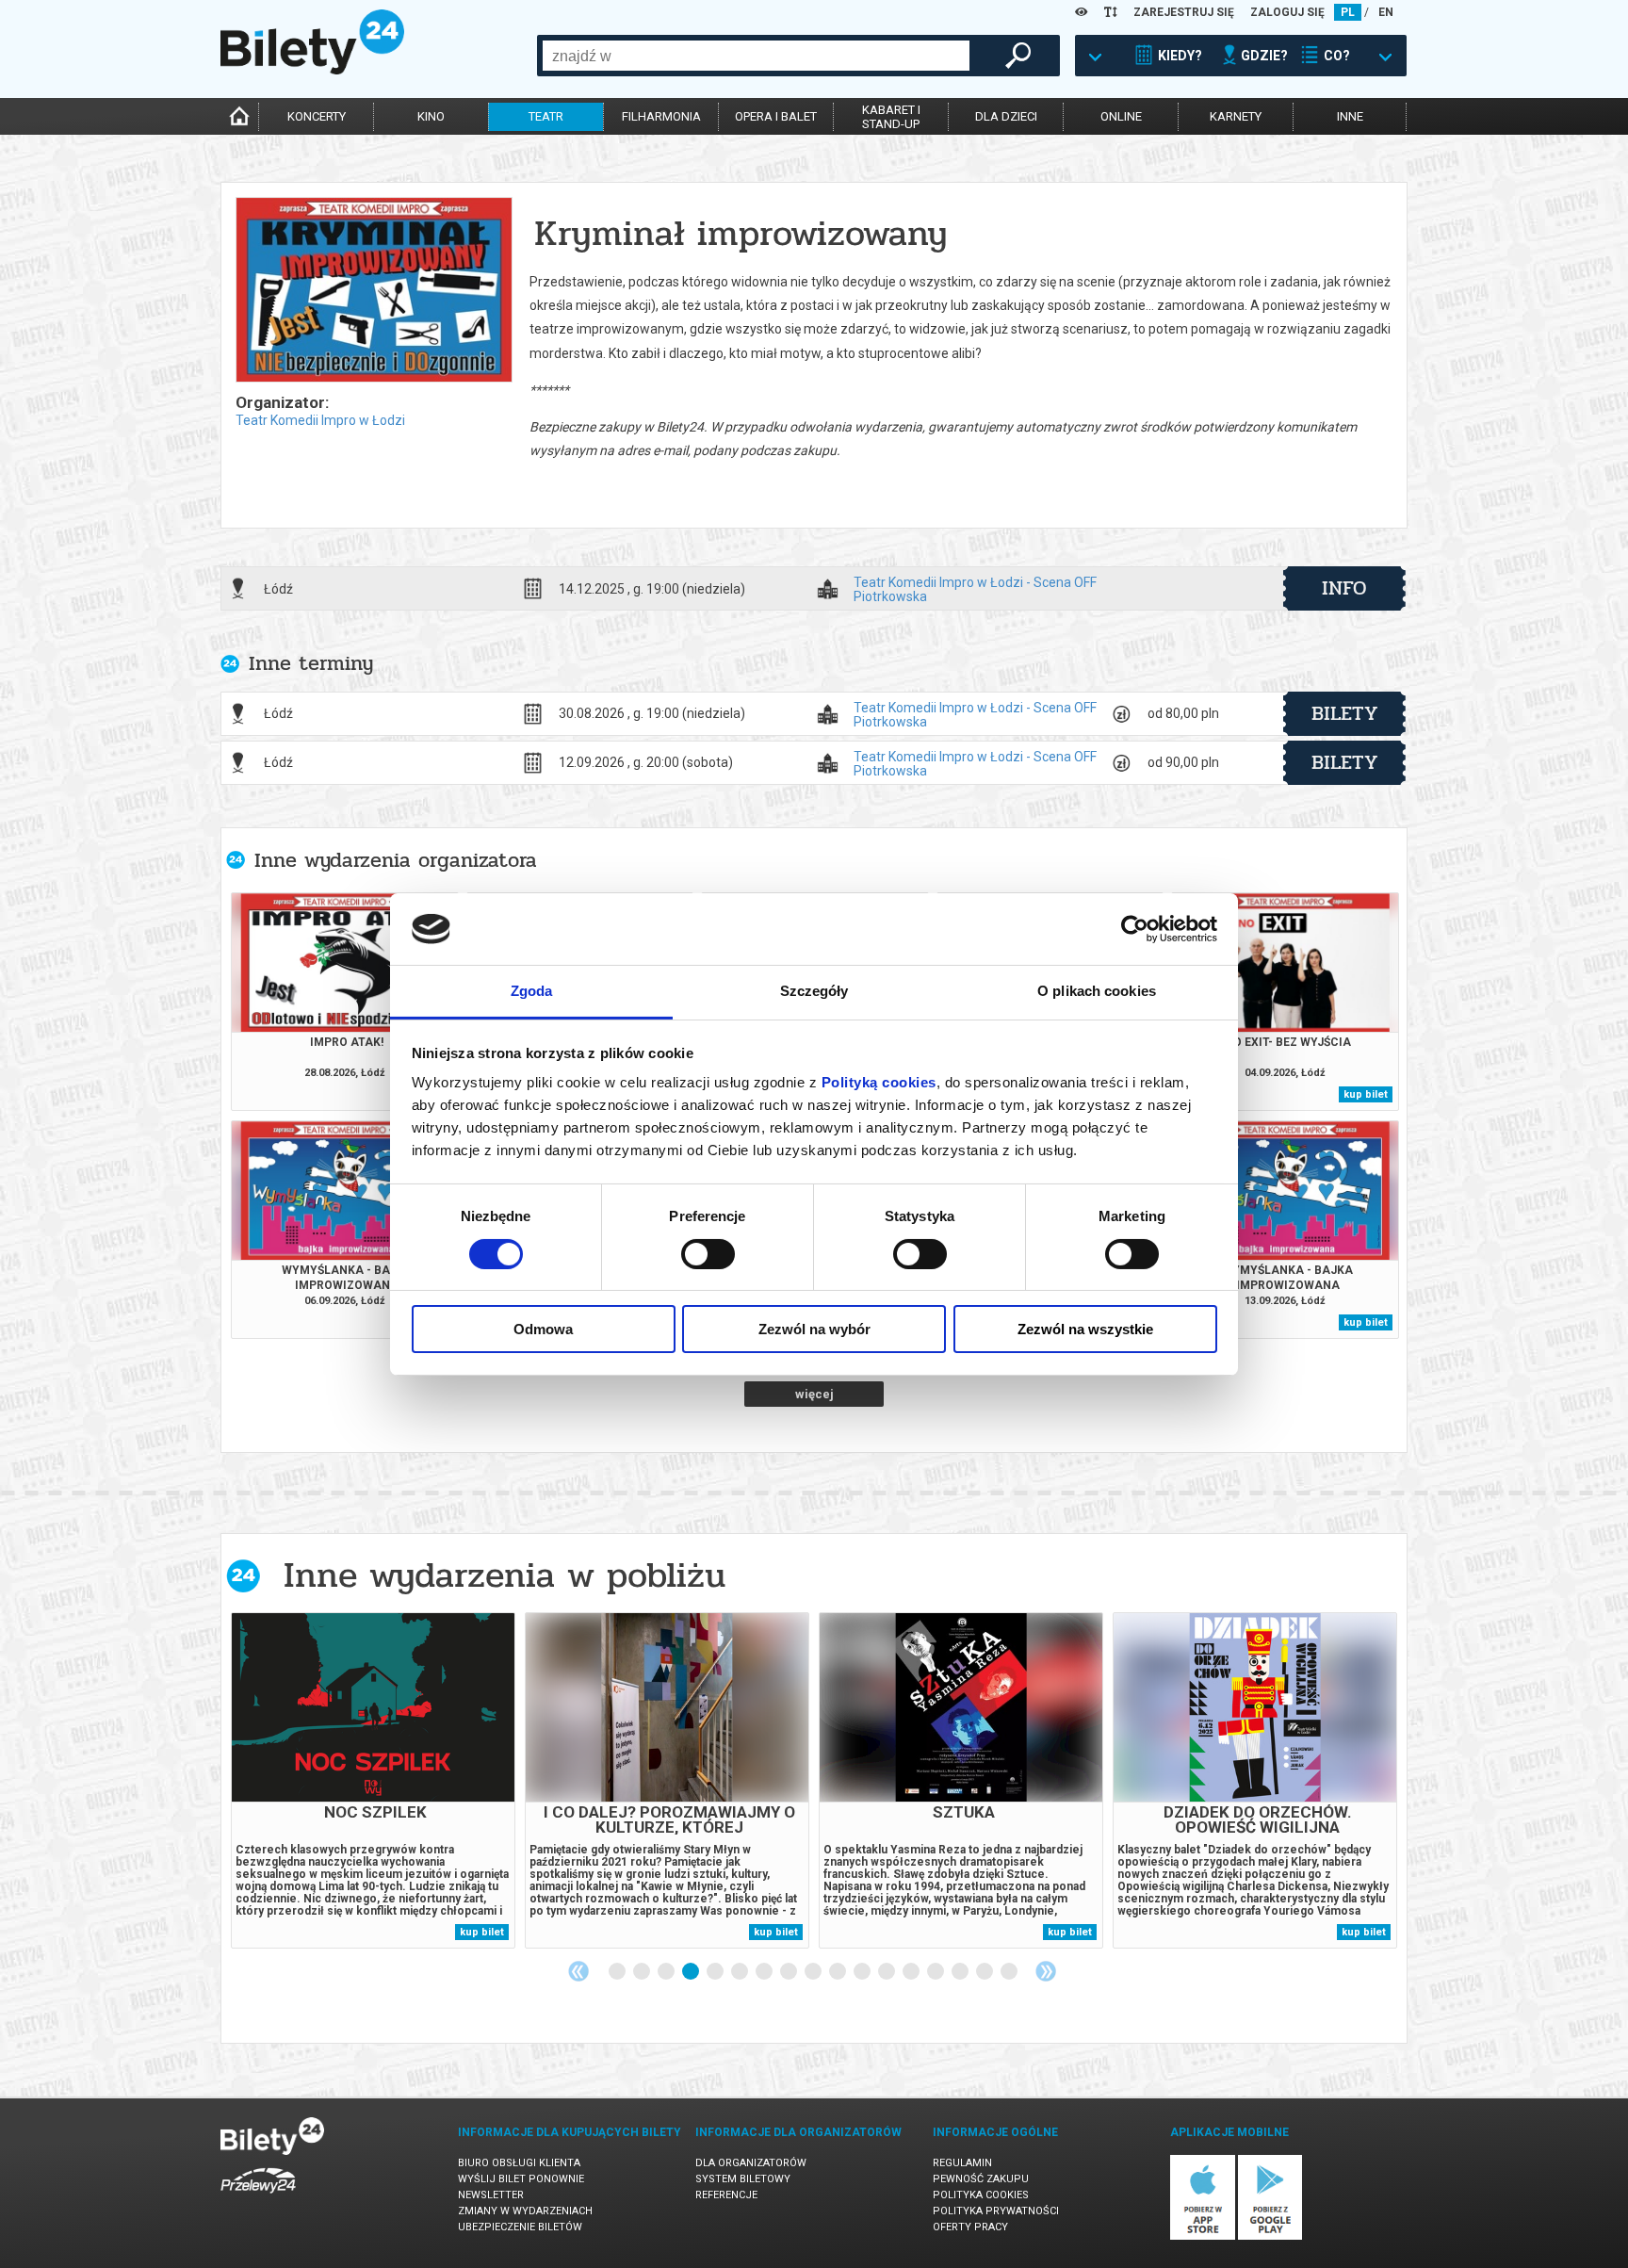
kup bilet (1366, 1094)
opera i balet (776, 116)
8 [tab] (790, 1972)
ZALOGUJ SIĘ (1287, 12)
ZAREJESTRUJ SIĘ (1184, 12)
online (1121, 116)
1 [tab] (618, 1972)
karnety (1236, 116)
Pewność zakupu (981, 2179)
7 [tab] (765, 1972)
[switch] (708, 1254)
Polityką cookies (879, 1082)
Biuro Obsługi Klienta (519, 2163)
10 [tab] (838, 1972)
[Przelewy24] (258, 2197)
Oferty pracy (970, 2227)
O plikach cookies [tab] (1097, 991)
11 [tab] (863, 1972)
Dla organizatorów (751, 2163)
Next (1046, 1971)
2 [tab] (643, 1972)
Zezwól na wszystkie (1085, 1329)
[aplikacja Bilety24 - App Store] (1203, 2236)
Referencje (726, 2195)
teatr (546, 116)
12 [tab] (887, 1972)
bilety (1345, 713)
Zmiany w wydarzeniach (525, 2211)
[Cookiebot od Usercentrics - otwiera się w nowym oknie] (1135, 929)
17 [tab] (1010, 1972)
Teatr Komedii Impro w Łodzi (320, 420)
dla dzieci (1006, 116)
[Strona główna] (312, 70)
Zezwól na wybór (814, 1329)
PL (1348, 12)
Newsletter (491, 2195)
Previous (578, 1971)
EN (1386, 12)
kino (431, 116)
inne (1350, 116)
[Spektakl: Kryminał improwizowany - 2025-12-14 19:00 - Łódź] (373, 291)
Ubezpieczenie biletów (520, 2227)
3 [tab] (667, 1972)
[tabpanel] (373, 1780)
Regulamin (962, 2163)
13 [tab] (912, 1972)
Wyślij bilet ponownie (521, 2179)
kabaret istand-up (891, 117)
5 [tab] (716, 1972)
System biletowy (743, 2179)
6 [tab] (741, 1972)
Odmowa (543, 1329)
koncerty (317, 116)
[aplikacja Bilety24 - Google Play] (1270, 2236)
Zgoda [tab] (532, 991)
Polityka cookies (981, 2195)
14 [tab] (936, 1972)
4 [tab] (692, 1972)
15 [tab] (961, 1972)
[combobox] (756, 56)
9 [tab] (814, 1972)
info (1344, 588)
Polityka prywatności (996, 2211)
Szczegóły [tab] (814, 991)
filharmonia (661, 116)
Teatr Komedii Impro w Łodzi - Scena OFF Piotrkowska (975, 589)
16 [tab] (985, 1972)
